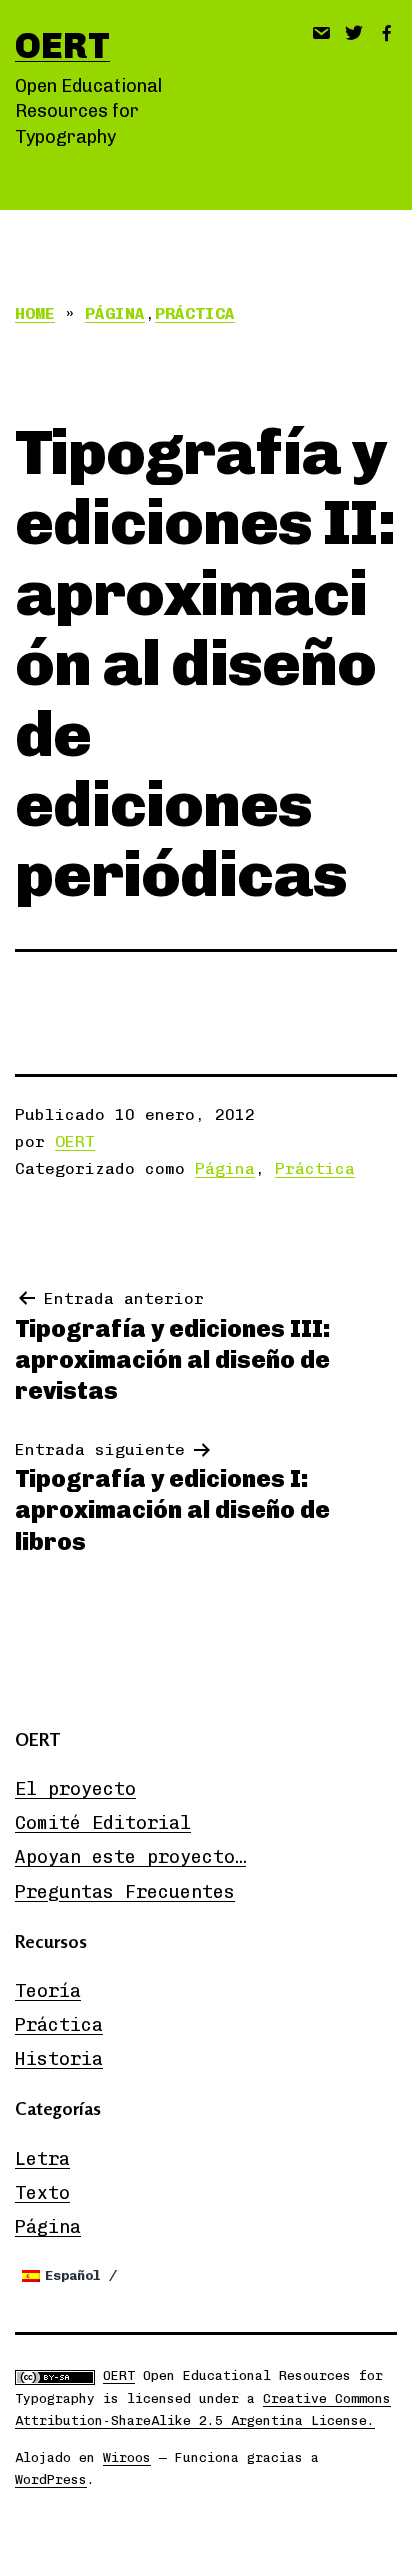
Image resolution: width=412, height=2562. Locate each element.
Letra (42, 2159)
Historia (59, 2059)
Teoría (48, 1991)
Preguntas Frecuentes (125, 1892)
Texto (42, 2193)
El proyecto (75, 1789)
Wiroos (127, 2457)
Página (115, 313)
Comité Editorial (103, 1823)
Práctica (195, 313)
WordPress (51, 2479)
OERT (62, 45)
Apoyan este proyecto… (130, 1857)
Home (35, 313)
